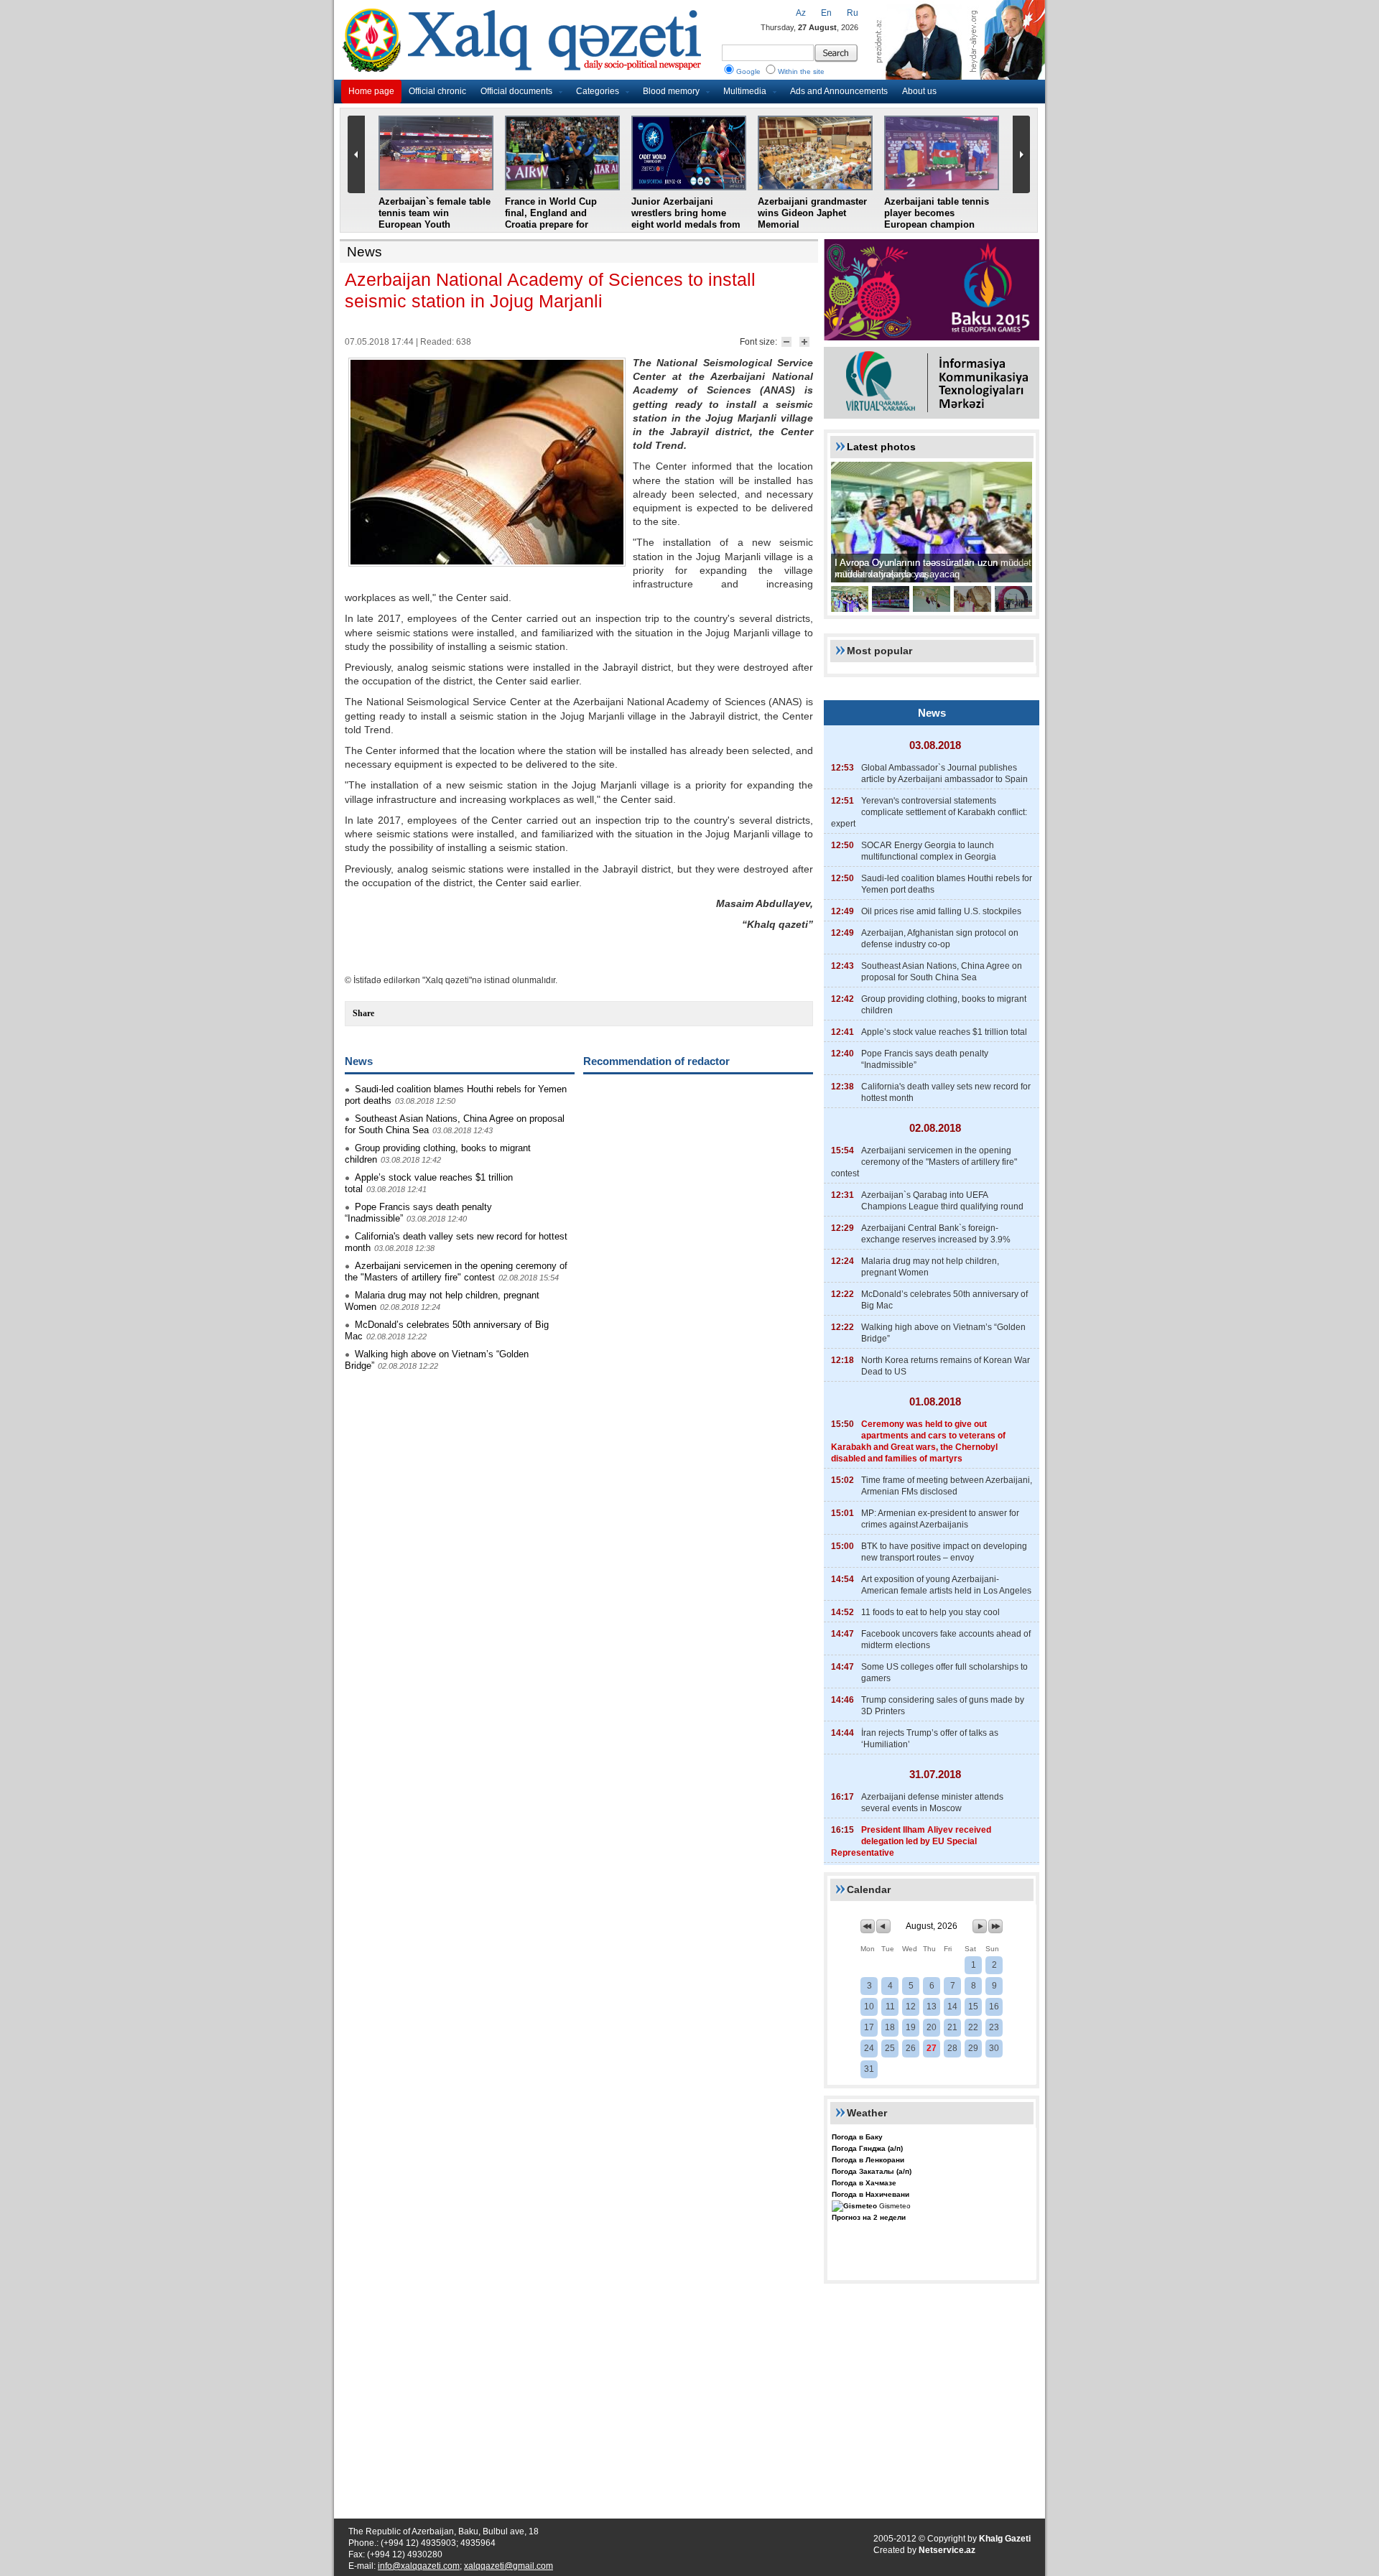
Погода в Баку (857, 2137)
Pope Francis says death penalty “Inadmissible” (925, 1059)
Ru (853, 13)
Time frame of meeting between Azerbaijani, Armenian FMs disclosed (947, 1486)
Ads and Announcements (839, 91)
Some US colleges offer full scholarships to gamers (944, 1673)
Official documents (516, 91)
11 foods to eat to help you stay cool (930, 1612)
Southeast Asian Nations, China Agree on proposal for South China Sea (942, 972)
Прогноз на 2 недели (869, 2217)
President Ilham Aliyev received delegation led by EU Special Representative (911, 1841)
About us (919, 91)
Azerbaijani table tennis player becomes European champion (937, 213)
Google (748, 71)
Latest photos (881, 447)
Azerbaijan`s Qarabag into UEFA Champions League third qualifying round (942, 1201)
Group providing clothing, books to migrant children (944, 1005)
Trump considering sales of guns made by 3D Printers (943, 1706)
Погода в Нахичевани (870, 2194)
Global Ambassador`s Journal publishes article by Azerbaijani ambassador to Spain (944, 773)
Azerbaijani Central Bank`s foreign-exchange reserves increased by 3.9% (936, 1234)
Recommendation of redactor (656, 1061)
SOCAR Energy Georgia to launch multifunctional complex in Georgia (929, 851)
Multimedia (745, 91)
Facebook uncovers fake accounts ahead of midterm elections (946, 1640)
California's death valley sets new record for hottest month (946, 1092)
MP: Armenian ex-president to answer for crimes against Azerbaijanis (940, 1519)
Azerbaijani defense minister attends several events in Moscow (932, 1803)
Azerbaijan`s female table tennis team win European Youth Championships (435, 219)
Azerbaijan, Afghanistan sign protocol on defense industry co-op (940, 939)
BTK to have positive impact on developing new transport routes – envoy (944, 1552)
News (365, 252)
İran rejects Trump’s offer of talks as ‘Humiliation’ (930, 1739)
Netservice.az (947, 2550)
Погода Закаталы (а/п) (872, 2171)
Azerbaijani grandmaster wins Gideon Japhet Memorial (812, 213)
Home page (371, 91)
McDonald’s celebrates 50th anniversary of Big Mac (944, 1300)
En (826, 13)
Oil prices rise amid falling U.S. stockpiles (941, 911)
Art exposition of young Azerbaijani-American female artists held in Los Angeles (946, 1585)
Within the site (801, 71)
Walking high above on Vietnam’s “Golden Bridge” (943, 1333)
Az (801, 13)
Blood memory (671, 91)
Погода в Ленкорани (868, 2160)
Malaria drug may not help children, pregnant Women (930, 1267)
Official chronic (437, 91)
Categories (598, 91)
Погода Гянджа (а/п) (867, 2148)
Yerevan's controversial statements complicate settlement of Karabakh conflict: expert (929, 812)
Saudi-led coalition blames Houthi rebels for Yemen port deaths (947, 884)
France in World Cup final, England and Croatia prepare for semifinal (551, 219)
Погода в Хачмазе (864, 2183)
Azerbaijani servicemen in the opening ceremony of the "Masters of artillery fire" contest (456, 1271)
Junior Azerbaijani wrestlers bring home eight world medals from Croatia (686, 219)
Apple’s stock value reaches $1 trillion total (944, 1032)
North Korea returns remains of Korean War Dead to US (946, 1366)
